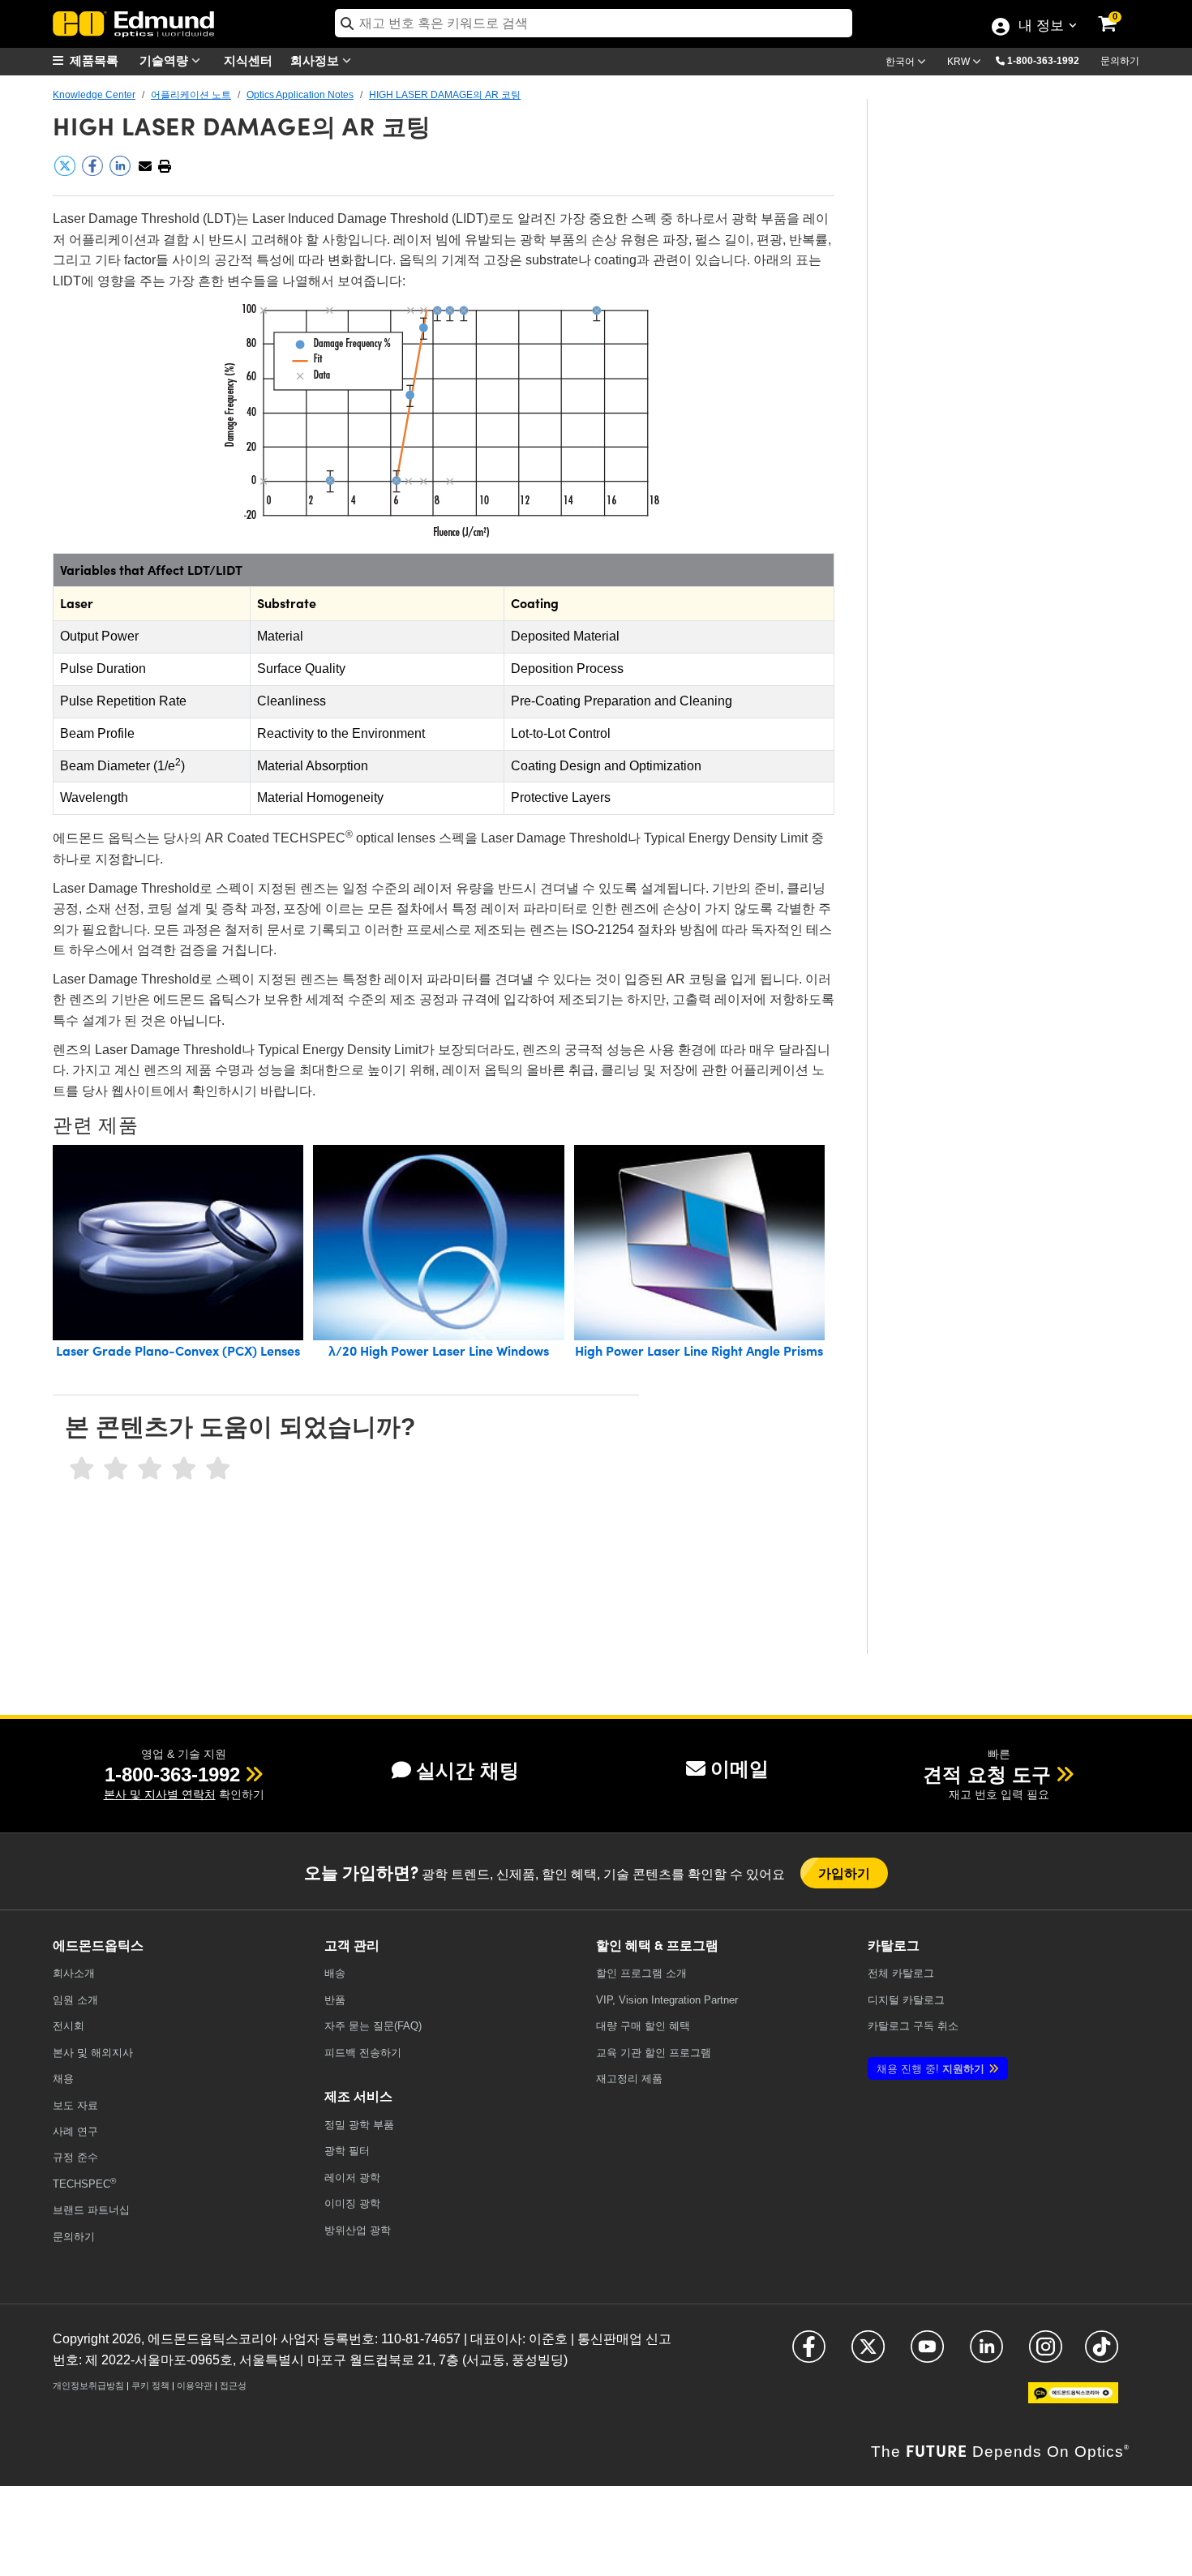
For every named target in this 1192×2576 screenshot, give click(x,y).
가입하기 (845, 1873)
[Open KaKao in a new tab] (1073, 2400)
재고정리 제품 (629, 2079)
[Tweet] (66, 173)
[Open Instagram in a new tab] (1046, 2354)
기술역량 (165, 60)
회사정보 (316, 60)
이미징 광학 (352, 2203)
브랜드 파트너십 (91, 2210)
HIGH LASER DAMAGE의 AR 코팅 (445, 95)
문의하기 (1120, 61)
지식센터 (248, 60)
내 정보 (1041, 27)
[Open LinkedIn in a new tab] (986, 2354)
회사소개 (74, 1973)
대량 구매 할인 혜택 (643, 2026)
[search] (594, 23)
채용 (63, 2079)
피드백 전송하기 (363, 2053)
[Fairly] (150, 1469)
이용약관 (195, 2385)
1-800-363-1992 (1043, 61)
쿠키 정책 (150, 2385)
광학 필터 (347, 2151)
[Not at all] (82, 1469)
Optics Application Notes (300, 95)
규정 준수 (75, 2157)
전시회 (69, 2026)
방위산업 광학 (358, 2230)
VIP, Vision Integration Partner (667, 2000)
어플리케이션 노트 (191, 95)
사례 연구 (75, 2131)
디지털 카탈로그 (906, 2000)
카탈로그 (901, 1973)
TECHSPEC (84, 2183)
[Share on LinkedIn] (122, 173)
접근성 (233, 2385)
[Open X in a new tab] (868, 2354)
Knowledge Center (94, 95)
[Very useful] (218, 1469)
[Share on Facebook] (94, 173)
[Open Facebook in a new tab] (809, 2354)
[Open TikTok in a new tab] (1102, 2354)
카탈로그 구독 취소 (913, 2026)
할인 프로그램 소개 (641, 1973)
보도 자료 (75, 2105)
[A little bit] (116, 1469)
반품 (335, 2000)
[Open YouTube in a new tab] (927, 2354)
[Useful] (184, 1469)
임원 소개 (75, 2000)
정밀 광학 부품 (359, 2125)
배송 (335, 1973)
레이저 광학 (352, 2177)
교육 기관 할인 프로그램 (654, 2053)
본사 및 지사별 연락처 (160, 1794)
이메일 (740, 1769)
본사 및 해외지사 (93, 2053)
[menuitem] (93, 60)
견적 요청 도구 (987, 1774)
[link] (1118, 12)
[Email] (145, 167)
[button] (1049, 60)
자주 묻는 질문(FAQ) (373, 2026)
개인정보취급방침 (88, 2385)
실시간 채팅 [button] (467, 1770)
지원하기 (930, 2069)
